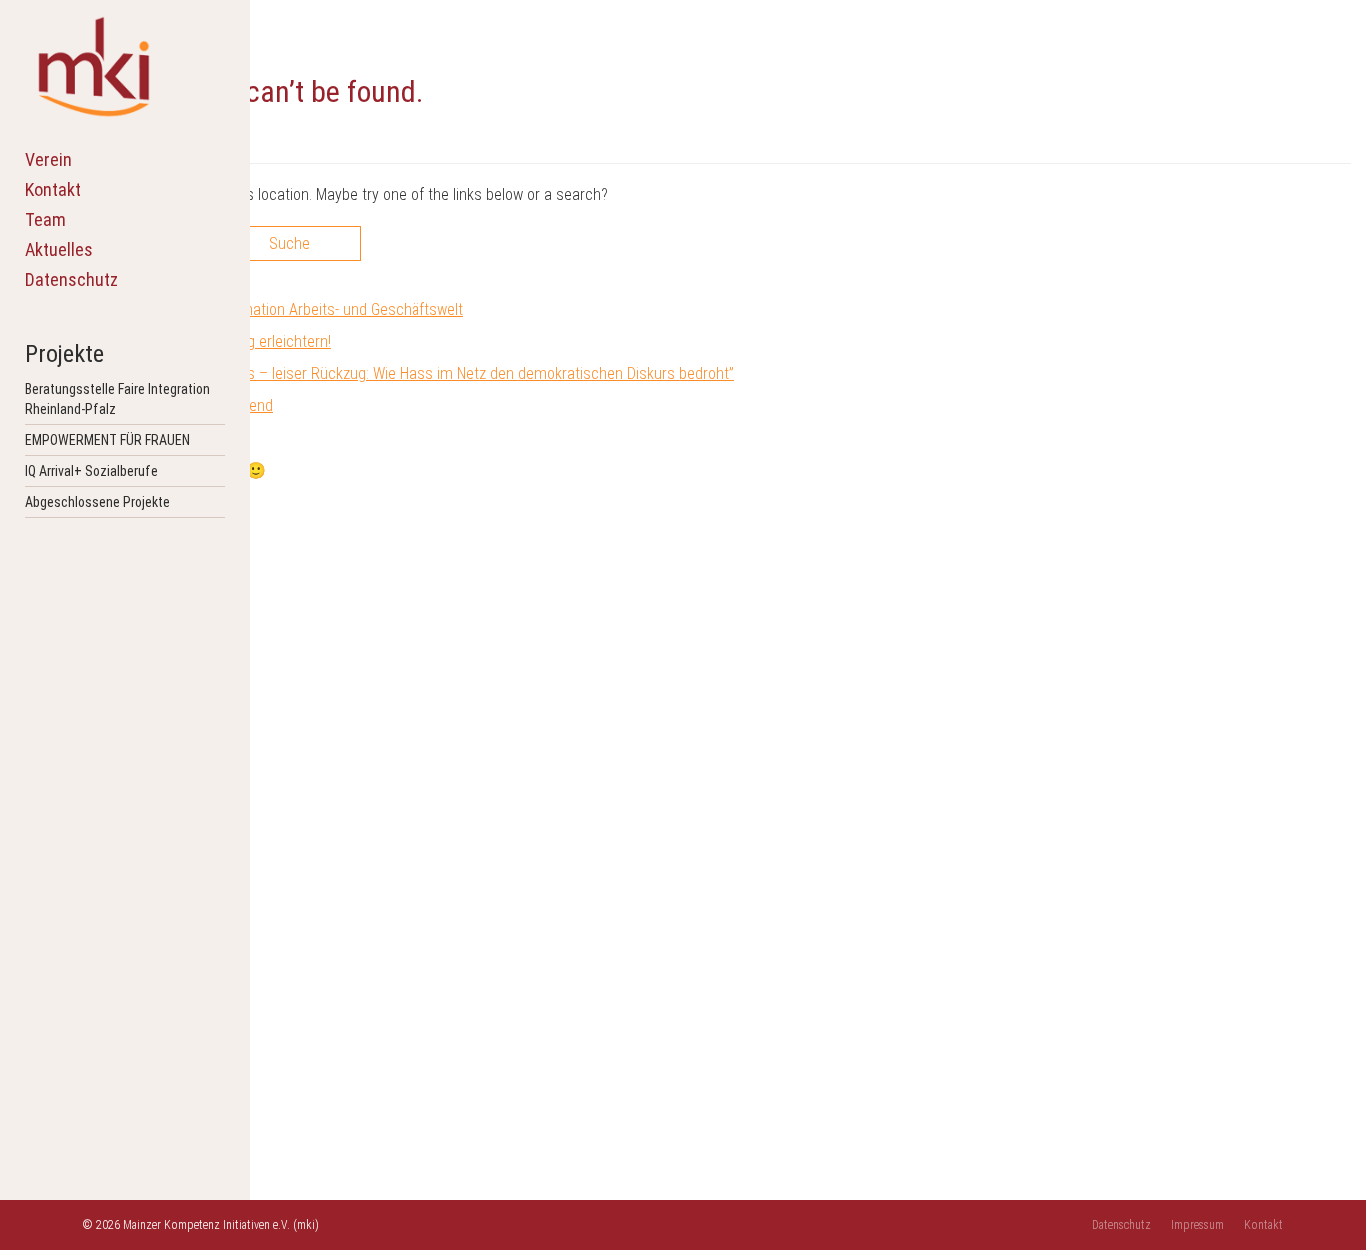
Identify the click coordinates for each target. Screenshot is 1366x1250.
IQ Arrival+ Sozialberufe (91, 471)
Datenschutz (71, 279)
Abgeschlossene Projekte (97, 502)
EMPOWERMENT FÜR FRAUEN (107, 440)
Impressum (1197, 1225)
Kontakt (53, 189)
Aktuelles (59, 249)
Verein (48, 159)
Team (45, 219)
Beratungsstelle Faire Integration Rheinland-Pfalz (117, 399)
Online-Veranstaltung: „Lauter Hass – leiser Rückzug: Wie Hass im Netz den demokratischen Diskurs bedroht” (382, 373)
